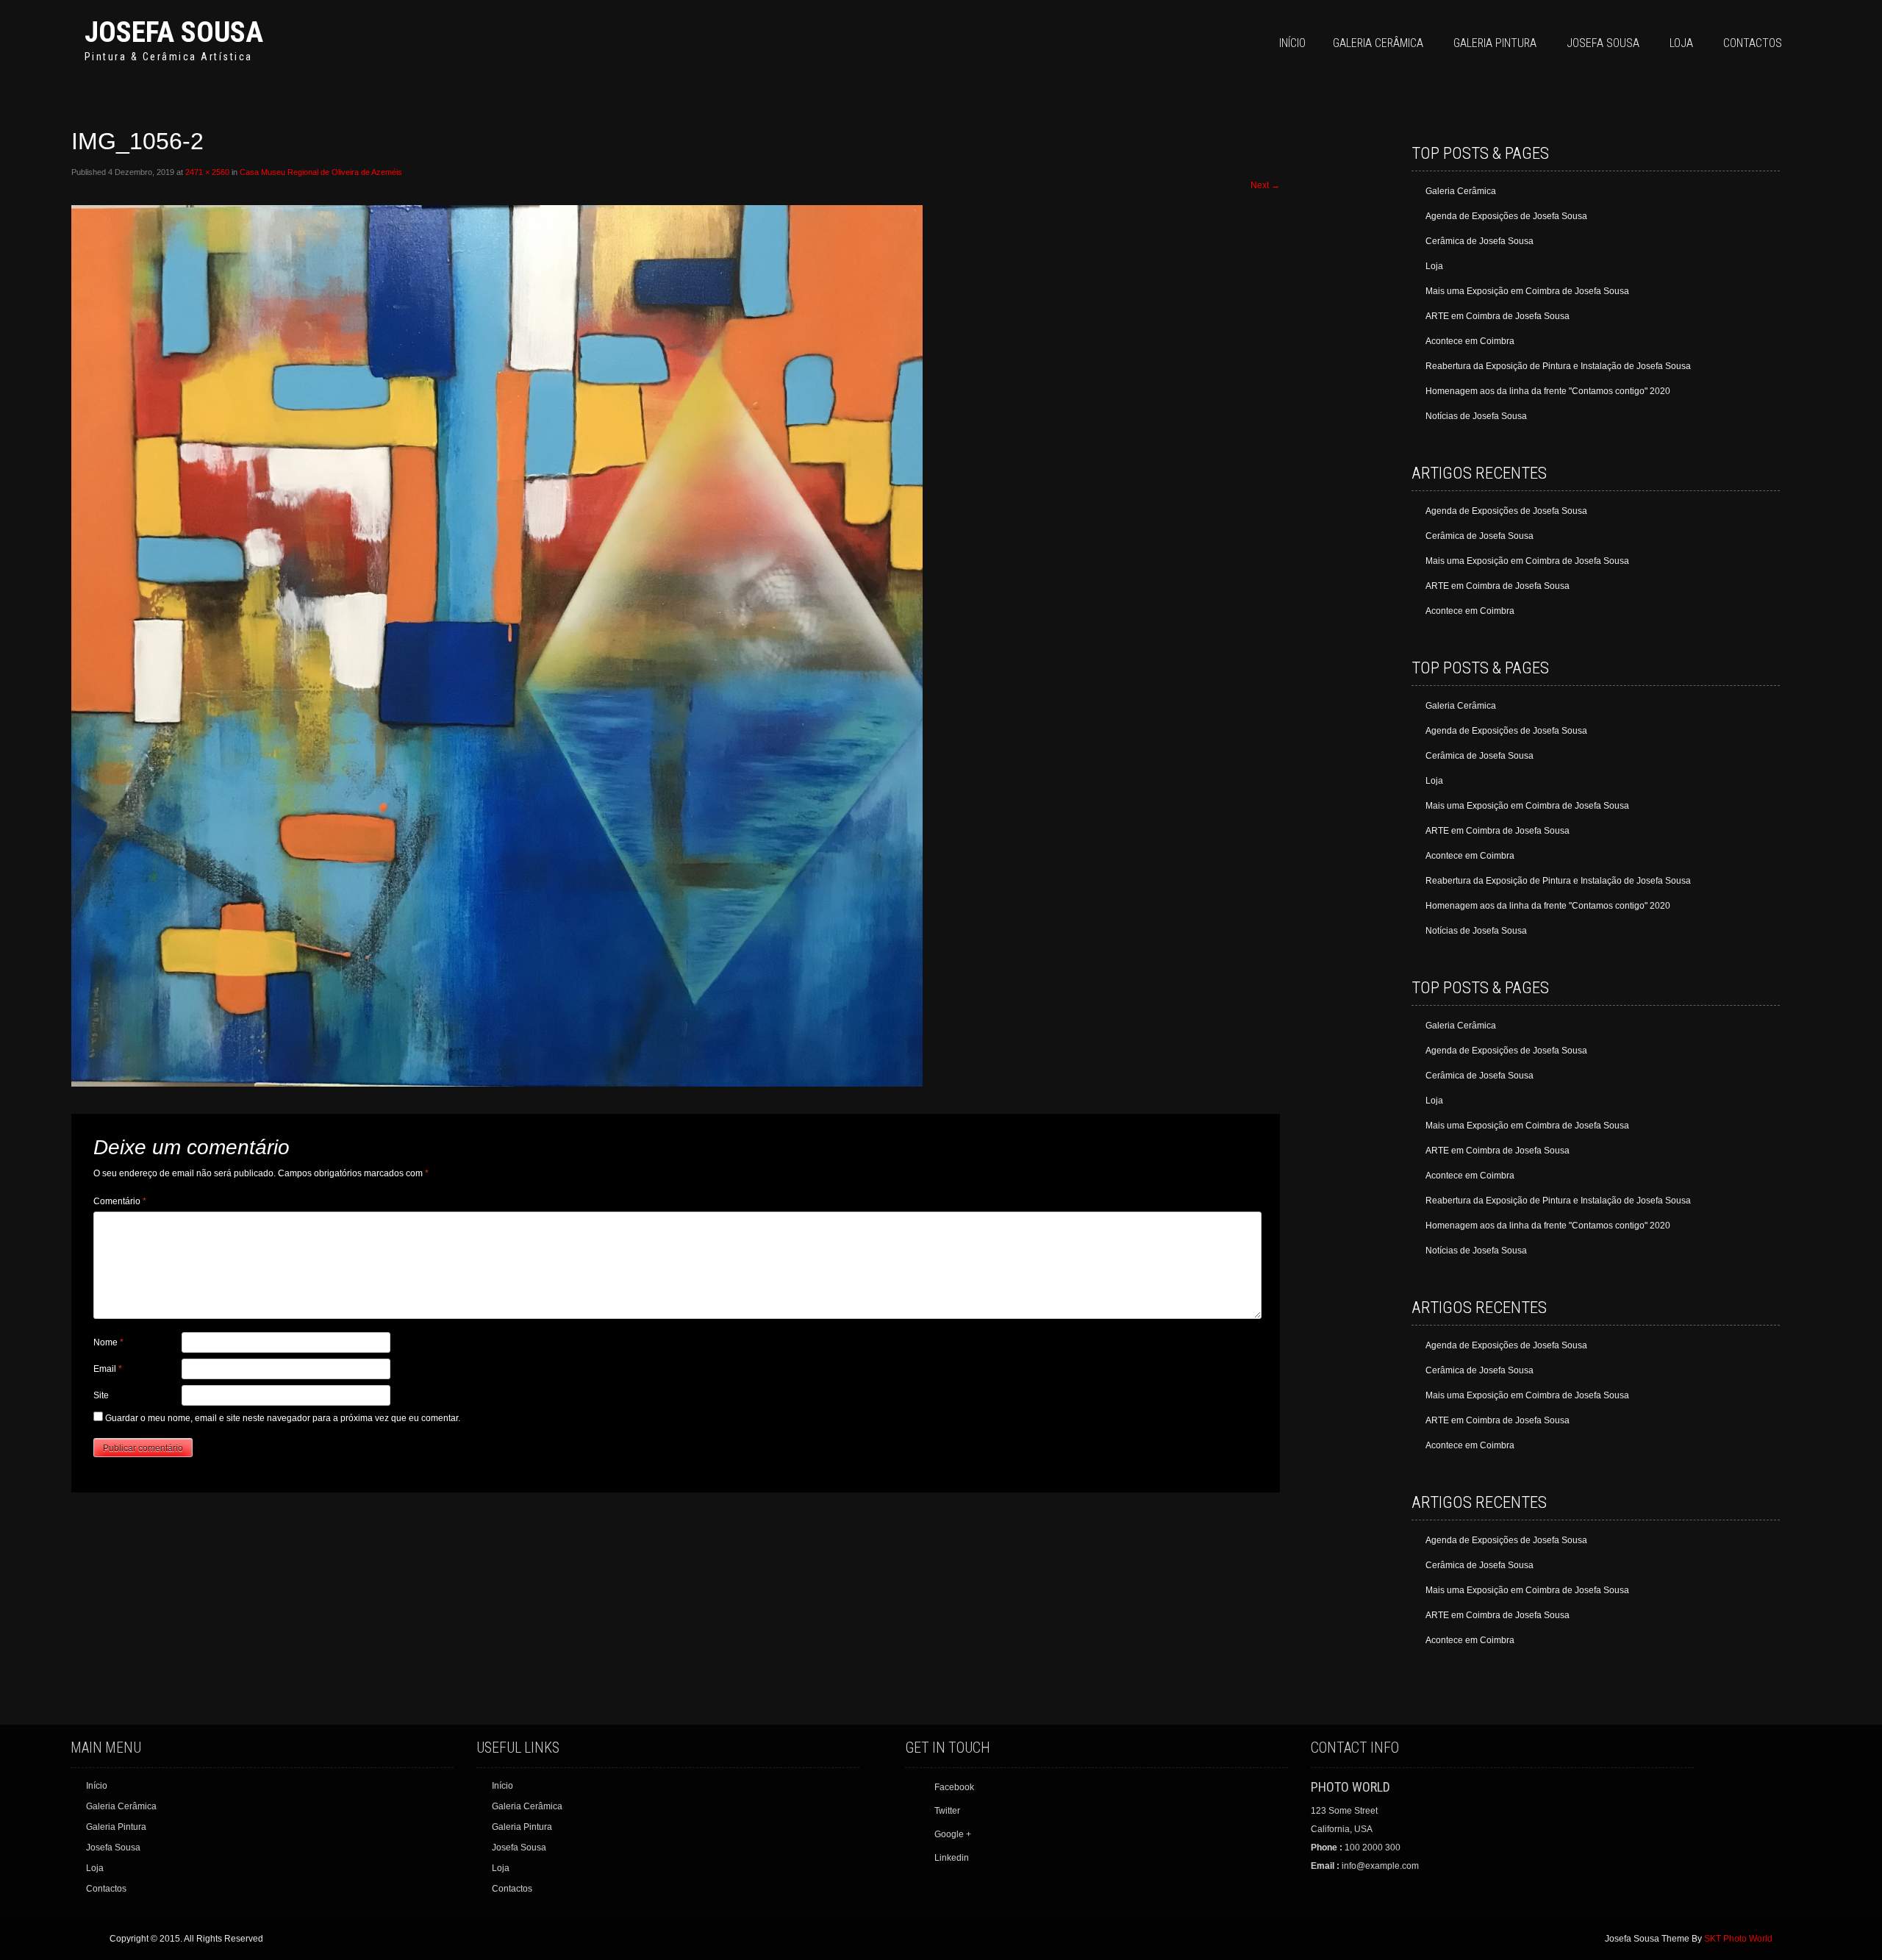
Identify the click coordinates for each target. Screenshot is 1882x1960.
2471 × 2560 (207, 172)
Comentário (120, 1201)
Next (1265, 185)
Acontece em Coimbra (1470, 341)
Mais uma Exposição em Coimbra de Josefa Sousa (1527, 291)
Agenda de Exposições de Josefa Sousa (1506, 216)
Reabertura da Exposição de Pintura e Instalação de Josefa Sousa (1558, 366)
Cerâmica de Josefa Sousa (1480, 241)
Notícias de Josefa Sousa (1476, 416)
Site (101, 1395)
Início (1292, 43)
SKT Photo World (1738, 1939)
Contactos (1753, 43)
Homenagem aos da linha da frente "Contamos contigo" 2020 (1548, 391)
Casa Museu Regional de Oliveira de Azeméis (321, 172)
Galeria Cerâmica (1378, 43)
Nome (108, 1342)
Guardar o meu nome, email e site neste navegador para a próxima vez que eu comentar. (283, 1418)
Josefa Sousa (174, 32)
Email (108, 1369)
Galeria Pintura (1495, 43)
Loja (1681, 43)
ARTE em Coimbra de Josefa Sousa (1498, 316)
